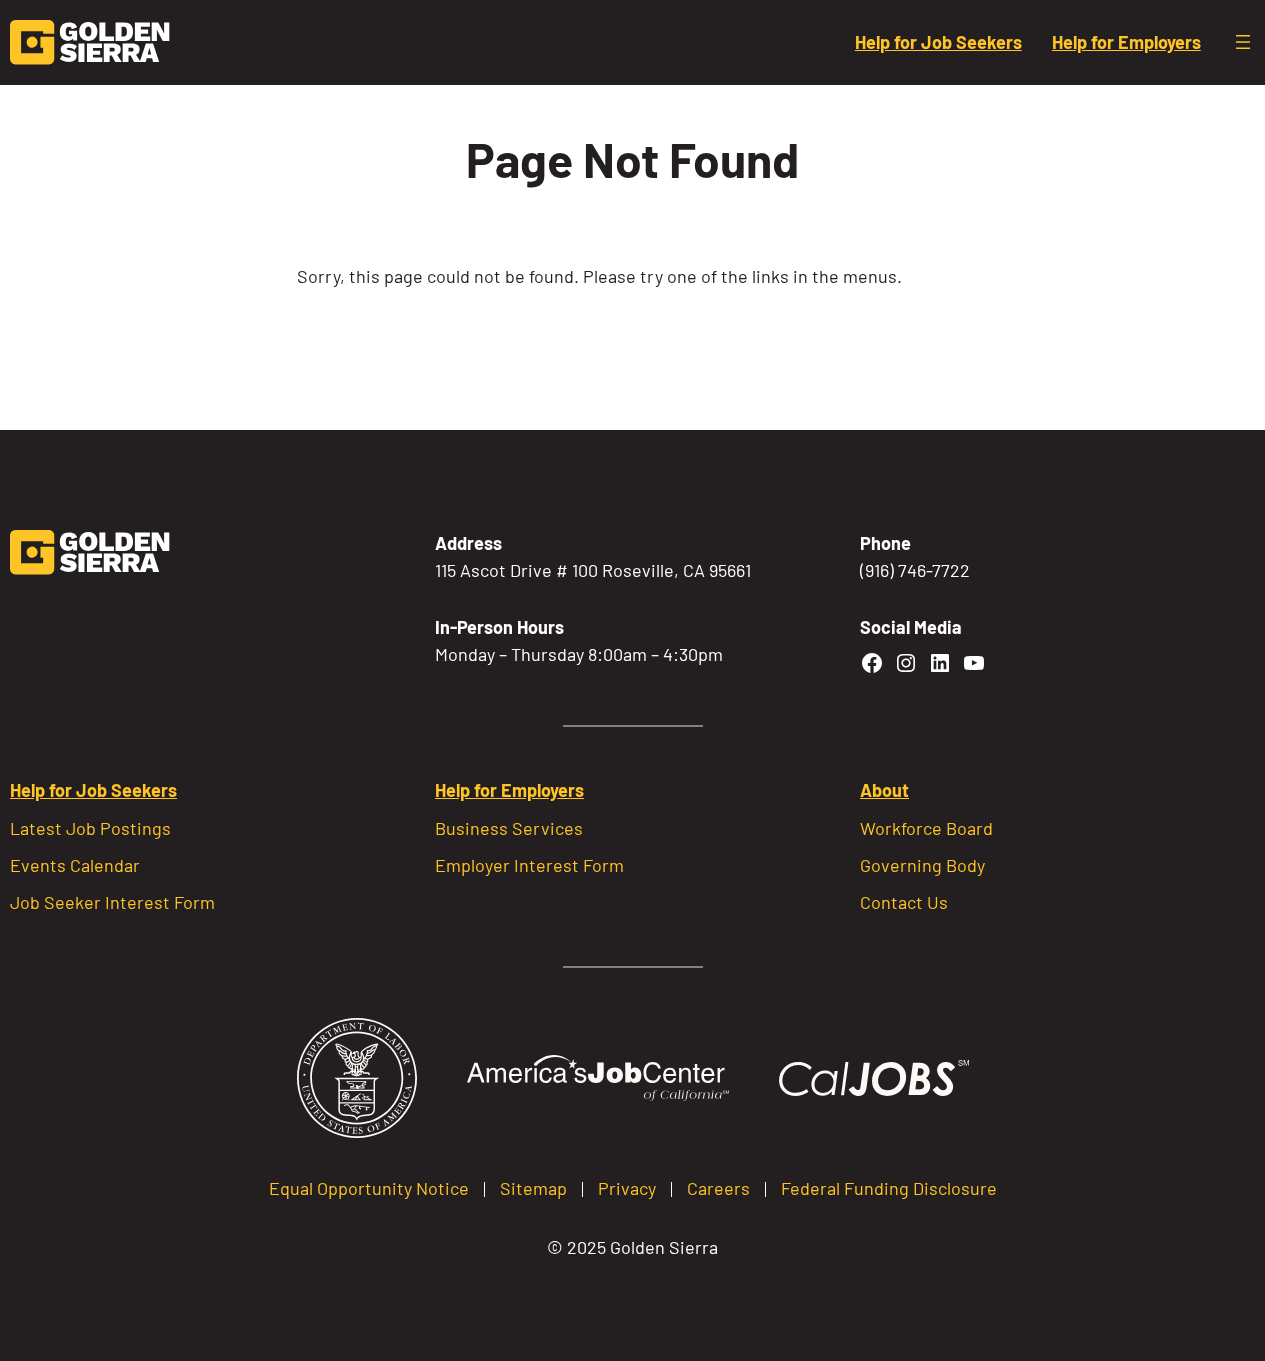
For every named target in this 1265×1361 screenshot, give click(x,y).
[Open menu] (1243, 42)
